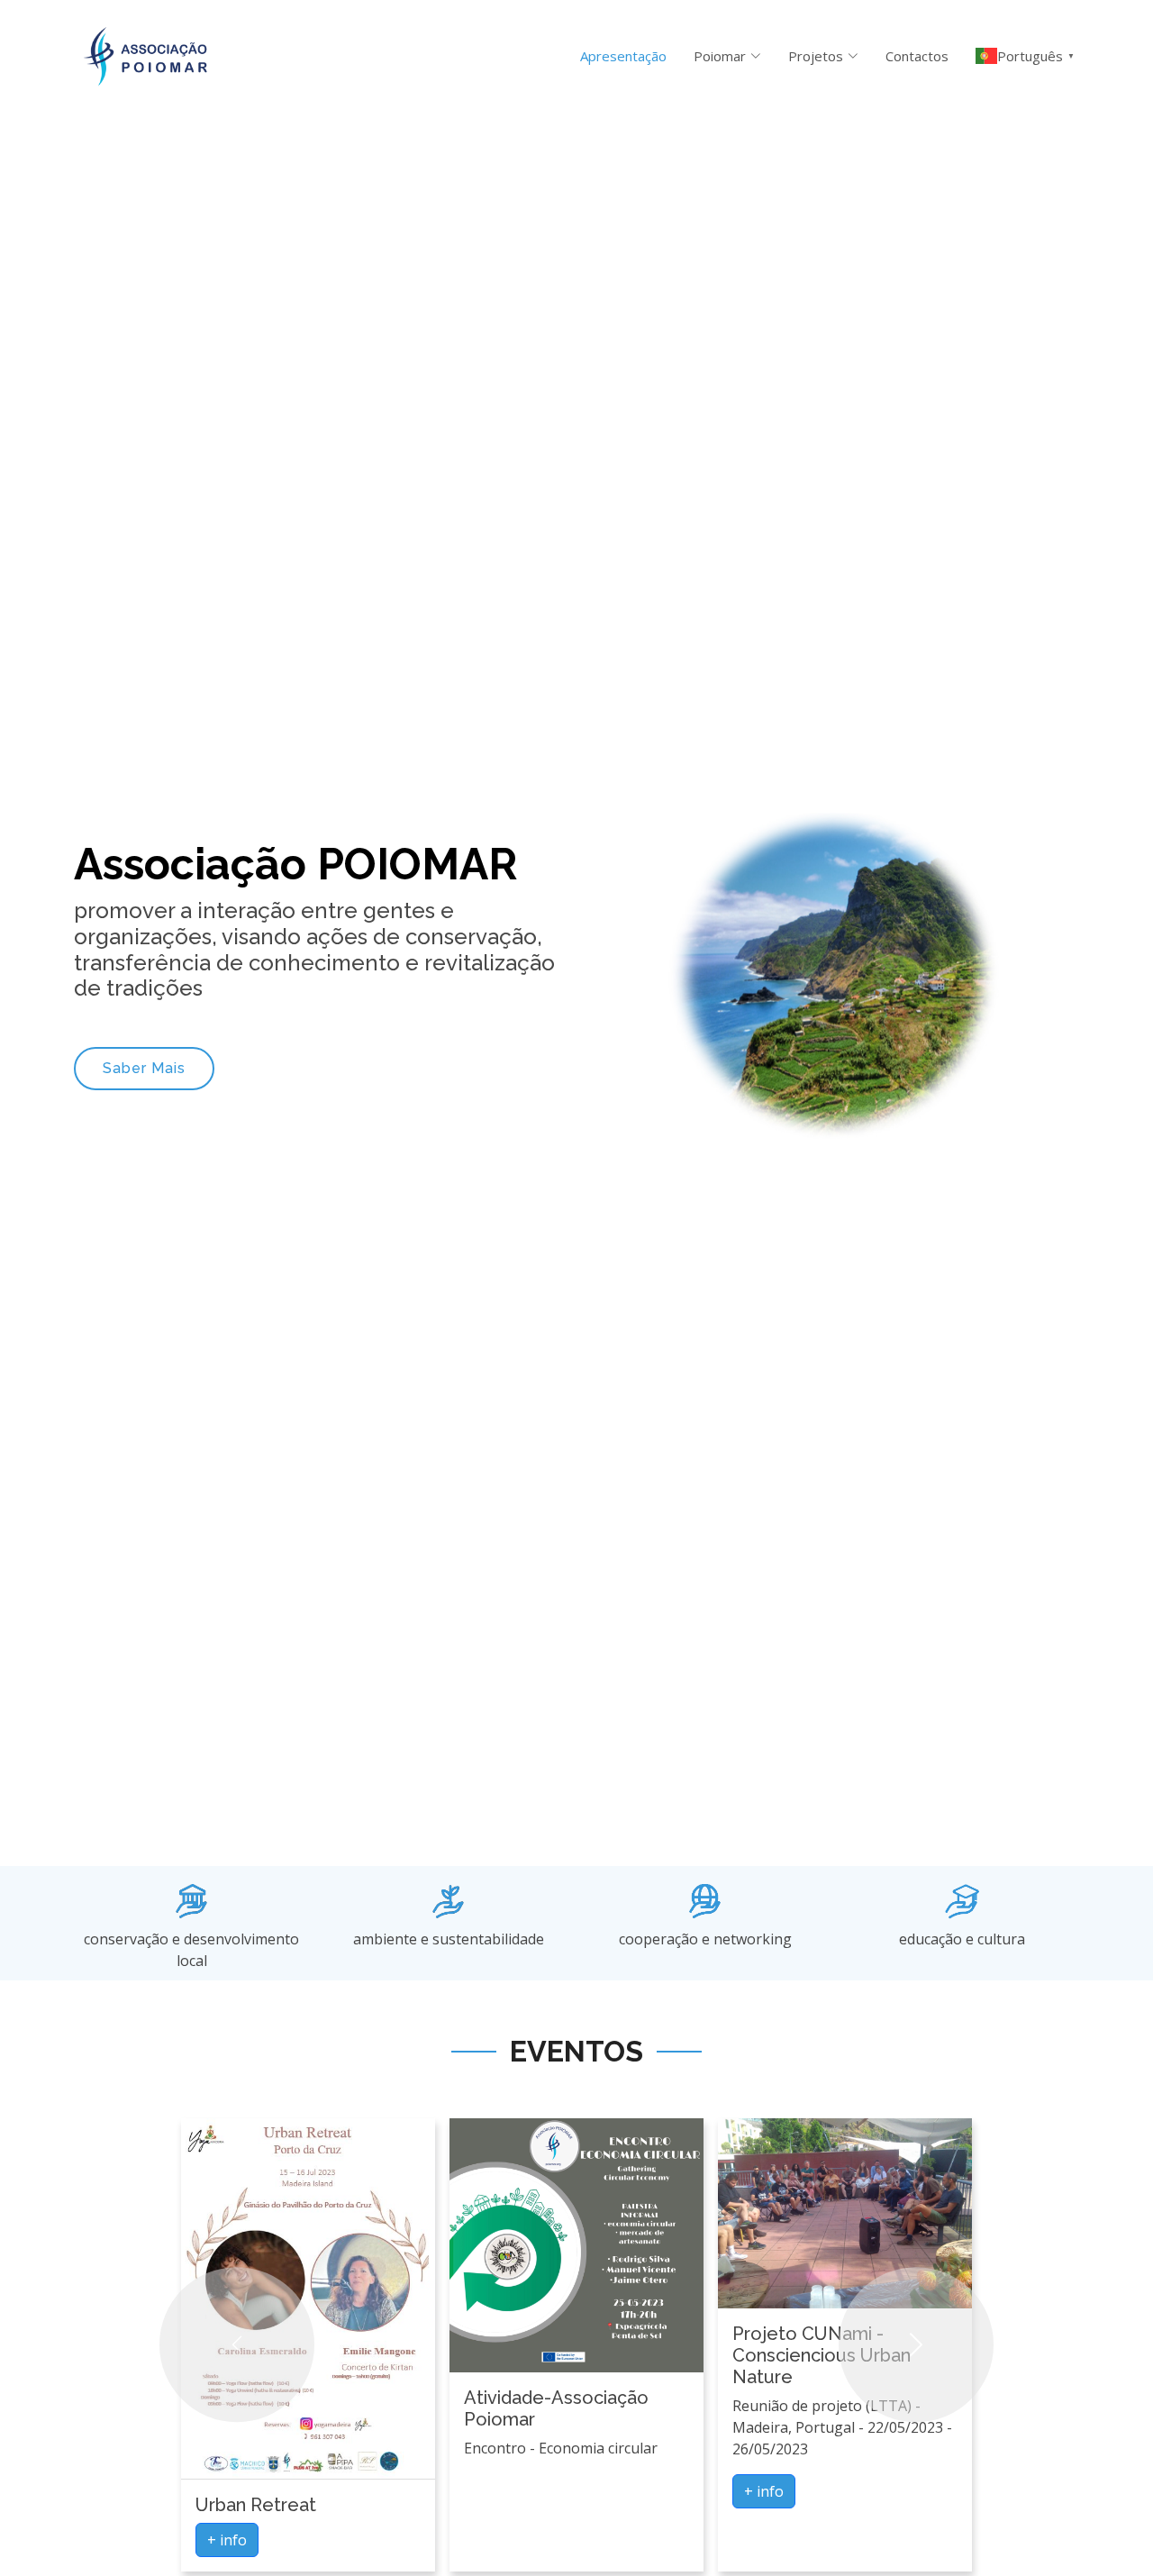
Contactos (917, 56)
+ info (227, 2540)
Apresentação (623, 56)
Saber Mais (144, 1068)
